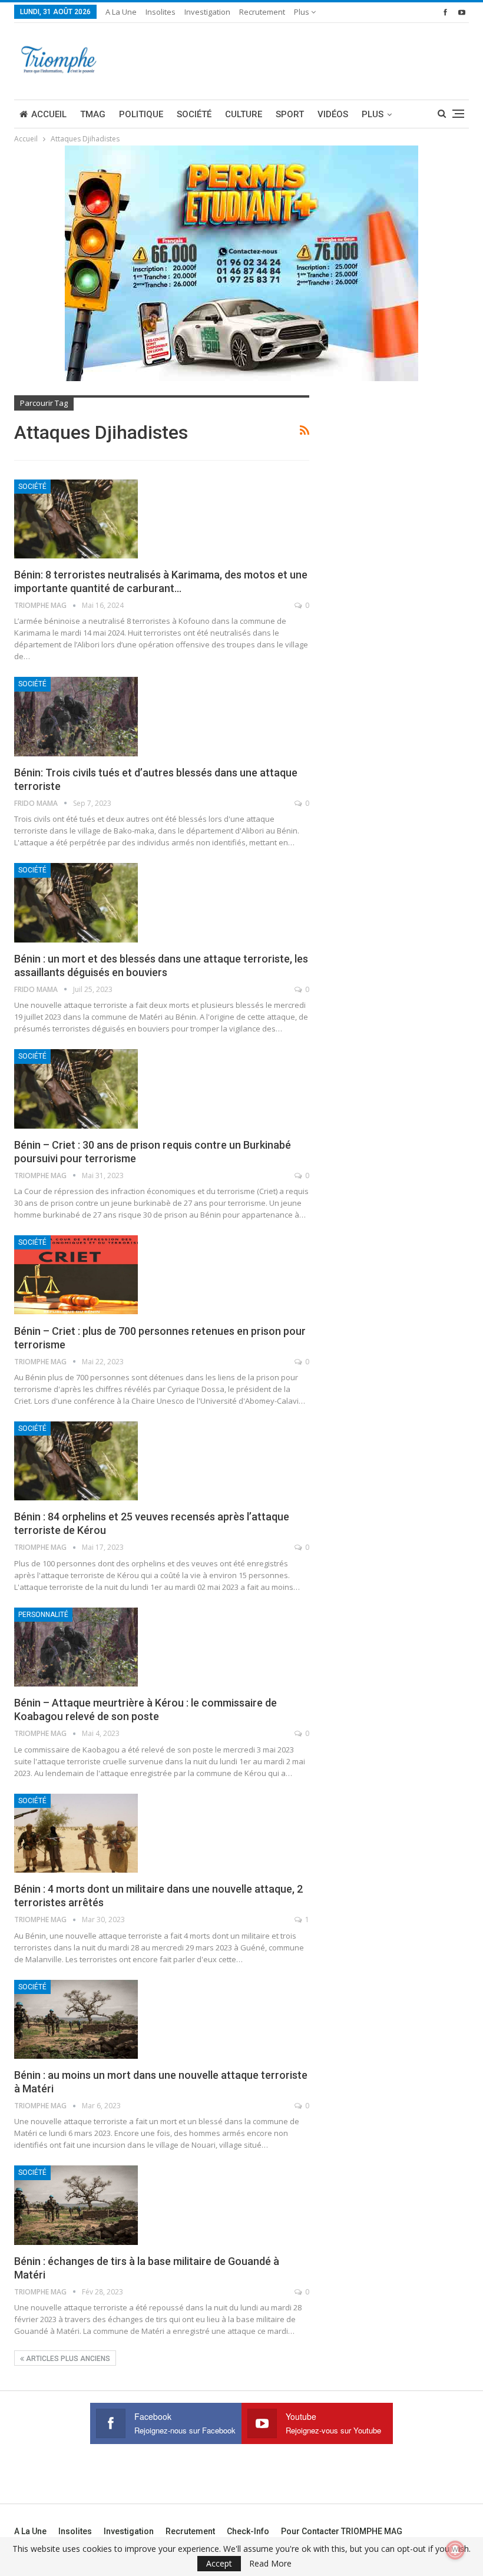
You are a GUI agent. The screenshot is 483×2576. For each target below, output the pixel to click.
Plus (302, 12)
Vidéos (333, 114)
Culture (244, 114)
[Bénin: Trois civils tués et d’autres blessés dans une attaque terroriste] (76, 716)
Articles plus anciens (67, 2359)
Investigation (207, 12)
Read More (270, 2564)
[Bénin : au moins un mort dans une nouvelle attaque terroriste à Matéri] (76, 2019)
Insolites (161, 12)
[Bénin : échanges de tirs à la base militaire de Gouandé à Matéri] (76, 2205)
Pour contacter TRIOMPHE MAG (342, 2531)
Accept (219, 2563)
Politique (141, 114)
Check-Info (248, 2531)
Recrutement (262, 12)
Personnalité (43, 1615)
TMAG (93, 114)
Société (194, 114)
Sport (290, 114)
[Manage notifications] (455, 2550)
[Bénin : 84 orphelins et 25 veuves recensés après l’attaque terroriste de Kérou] (76, 1461)
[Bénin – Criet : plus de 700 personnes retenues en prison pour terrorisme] (76, 1275)
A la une (121, 12)
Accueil (49, 114)
